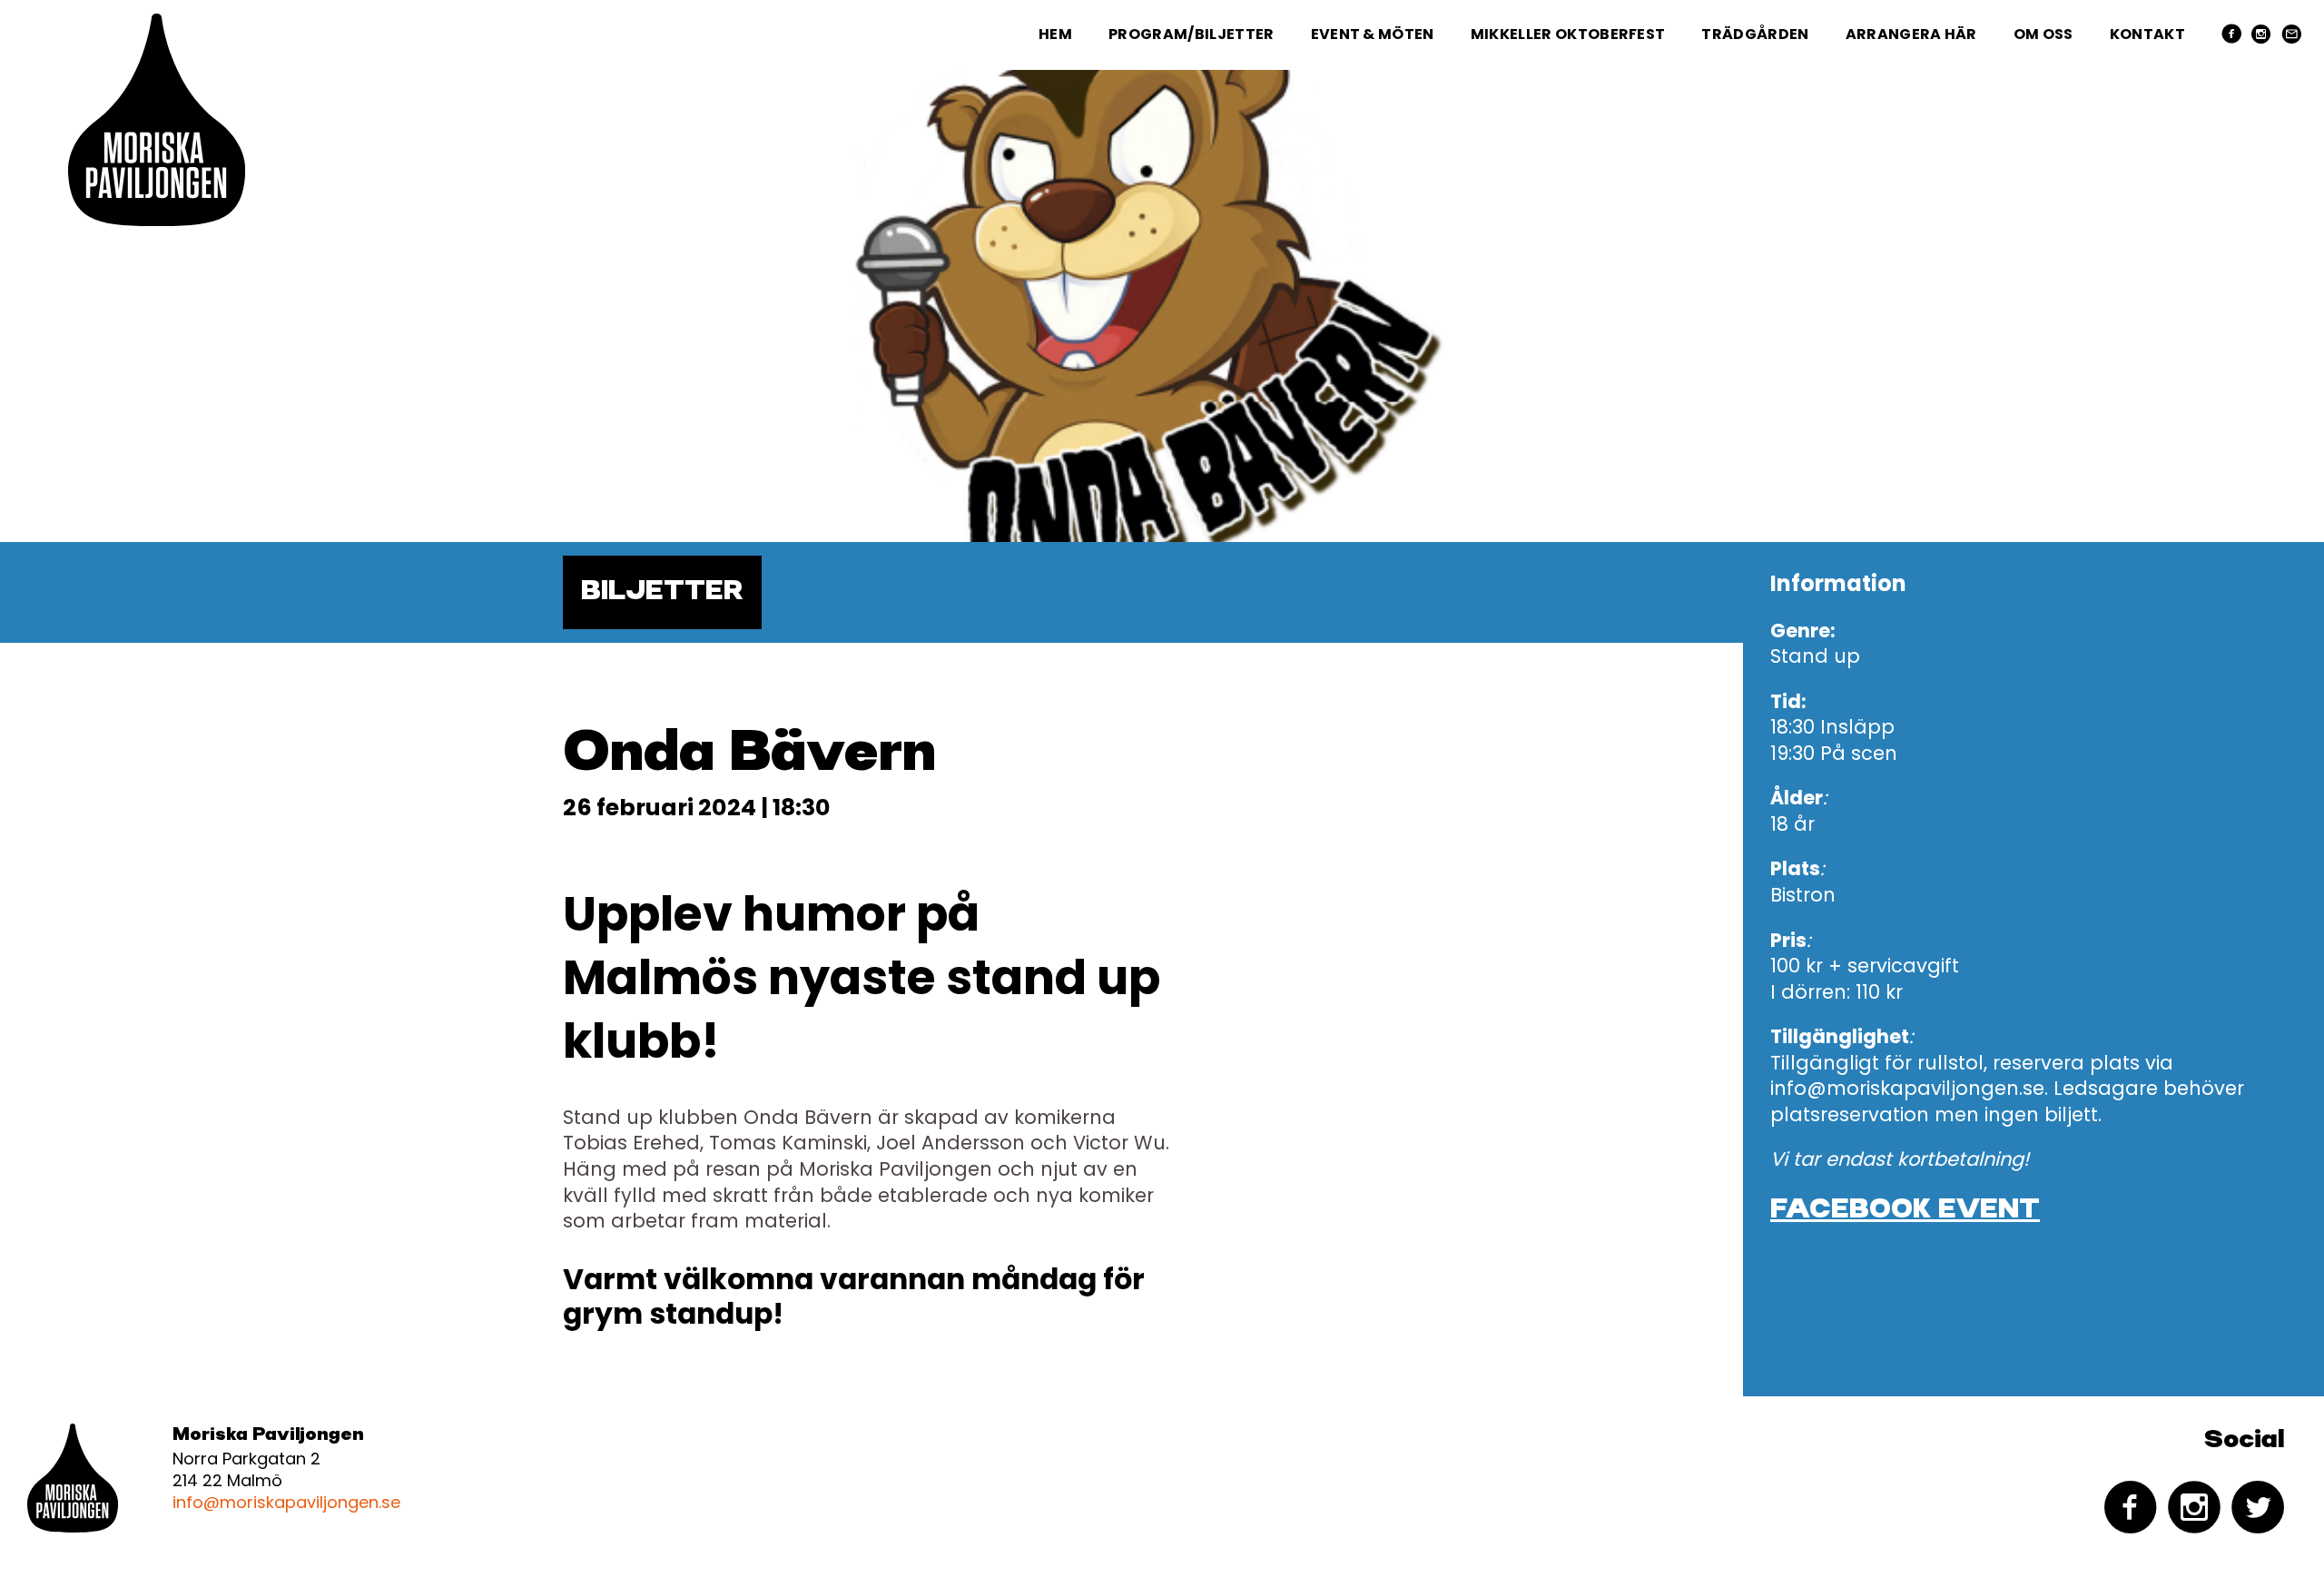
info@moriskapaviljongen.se (286, 1502)
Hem (1055, 34)
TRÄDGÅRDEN (1755, 34)
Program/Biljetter (1191, 34)
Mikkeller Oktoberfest (1568, 34)
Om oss (2043, 34)
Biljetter (662, 592)
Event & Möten (1373, 34)
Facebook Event (1905, 1210)
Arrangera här (1911, 34)
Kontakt (2147, 34)
